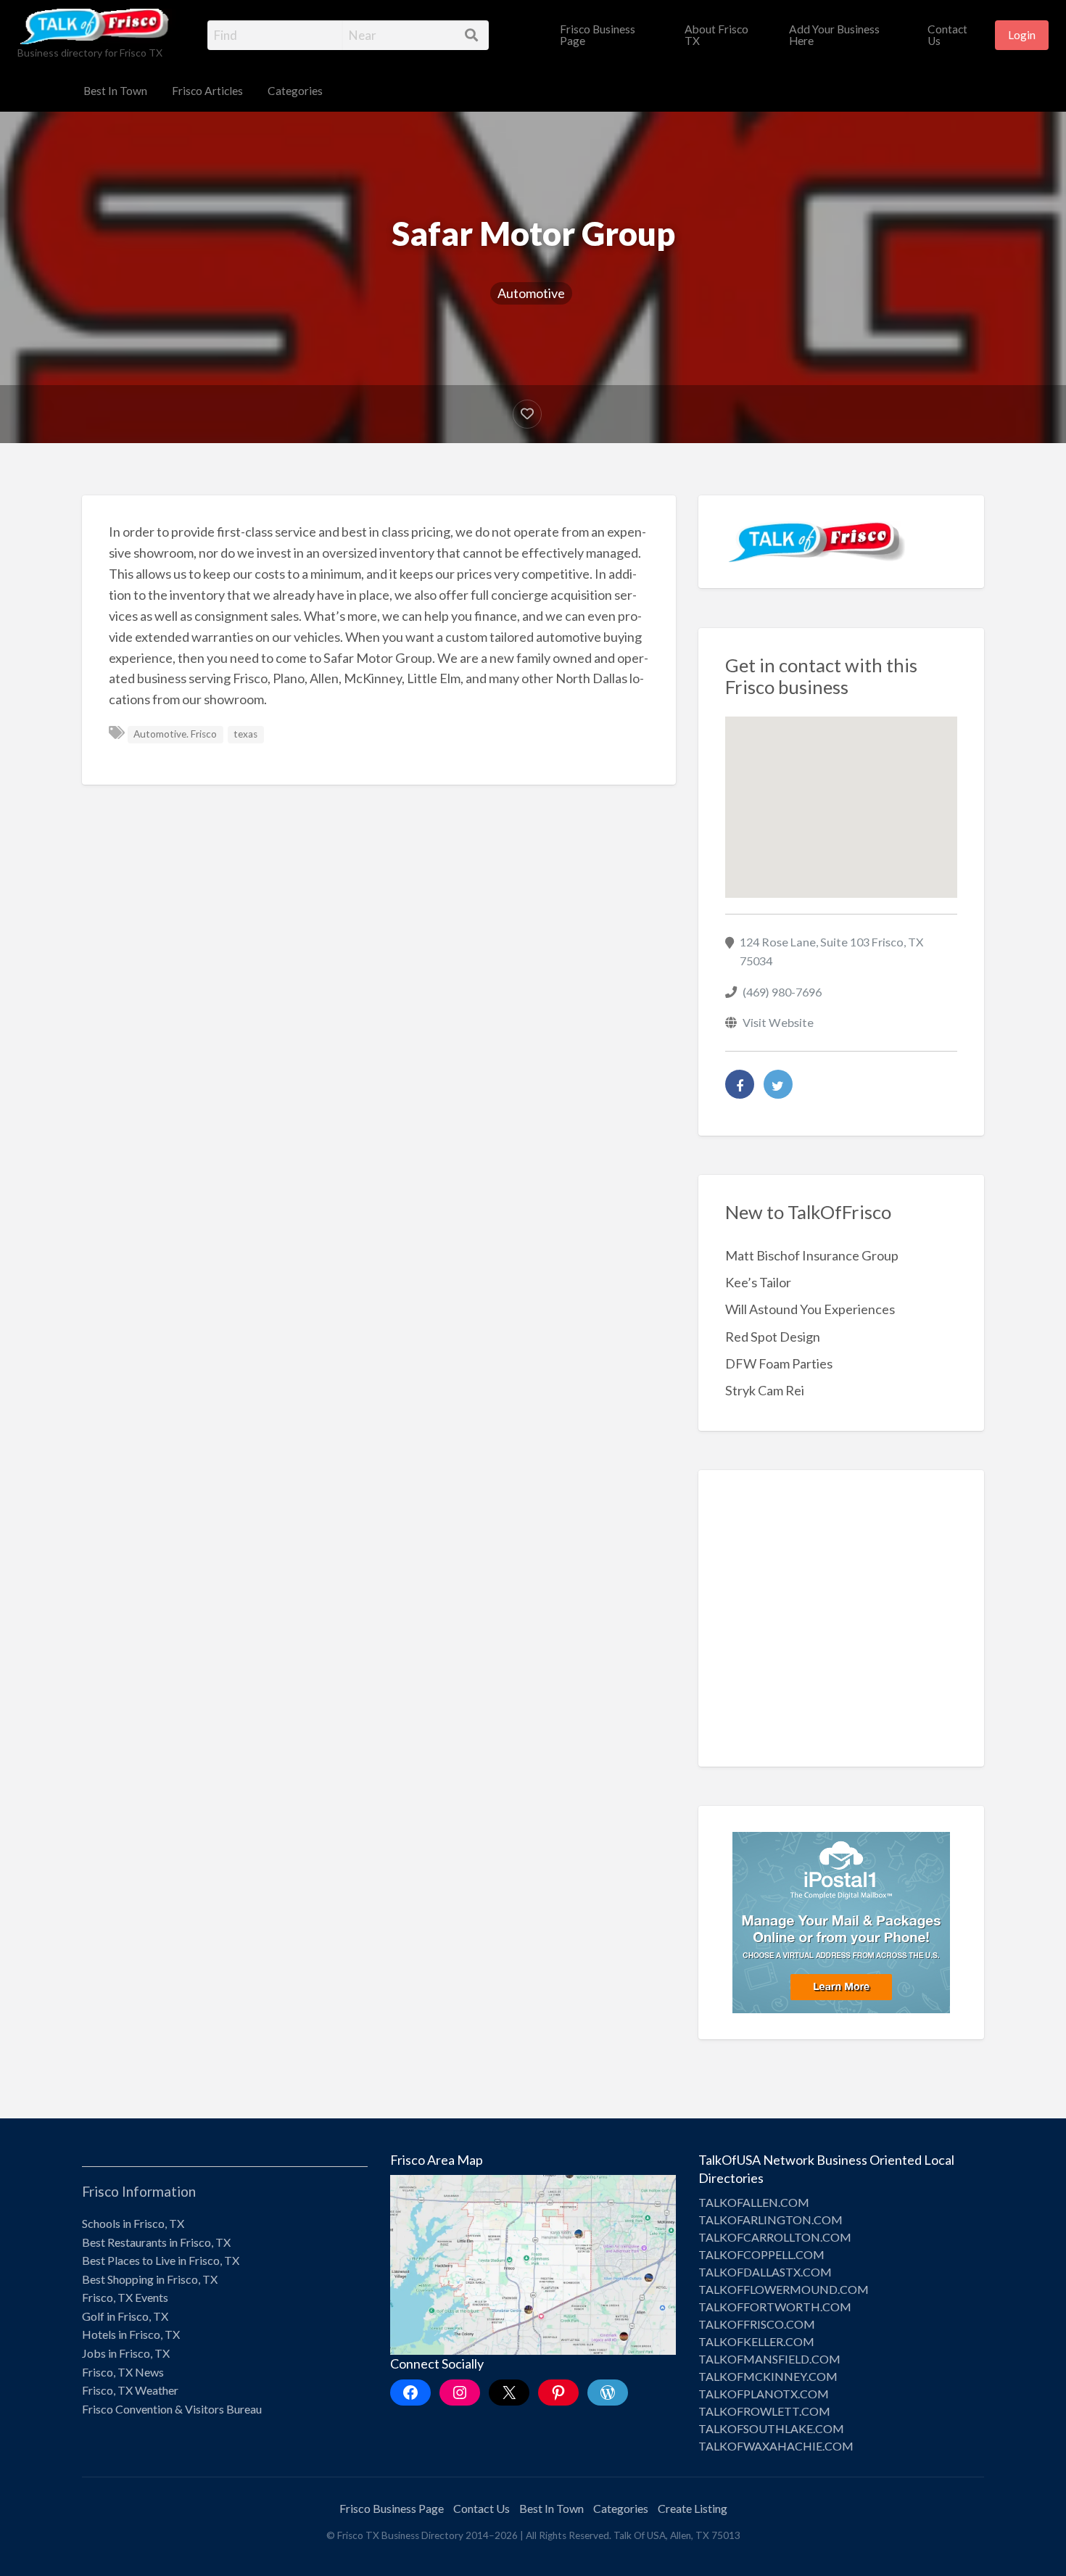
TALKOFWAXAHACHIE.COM (776, 2446)
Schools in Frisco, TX (133, 2223)
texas (245, 734)
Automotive (531, 293)
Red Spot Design (773, 1337)
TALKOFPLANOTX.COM (764, 2394)
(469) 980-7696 (782, 992)
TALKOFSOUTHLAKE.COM (771, 2428)
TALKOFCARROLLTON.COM (775, 2237)
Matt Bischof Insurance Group (812, 1255)
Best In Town (115, 91)
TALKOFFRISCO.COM (757, 2324)
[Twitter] (778, 1084)
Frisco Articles (207, 91)
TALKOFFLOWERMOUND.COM (784, 2289)
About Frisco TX (716, 35)
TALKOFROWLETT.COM (764, 2411)
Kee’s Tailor (758, 1282)
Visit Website (778, 1022)
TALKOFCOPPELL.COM (761, 2254)
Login (1022, 35)
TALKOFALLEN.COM (754, 2202)
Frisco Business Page (598, 35)
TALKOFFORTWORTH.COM (775, 2307)
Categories (295, 91)
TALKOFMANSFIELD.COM (769, 2359)
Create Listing (693, 2508)
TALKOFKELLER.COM (756, 2341)
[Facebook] (740, 1084)
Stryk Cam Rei (765, 1390)
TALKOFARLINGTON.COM (770, 2220)
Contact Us (947, 35)
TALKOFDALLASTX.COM (765, 2272)
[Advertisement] (842, 1629)
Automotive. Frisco (175, 734)
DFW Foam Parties (779, 1363)
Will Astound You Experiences (810, 1309)
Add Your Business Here (834, 35)
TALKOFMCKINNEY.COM (768, 2376)
